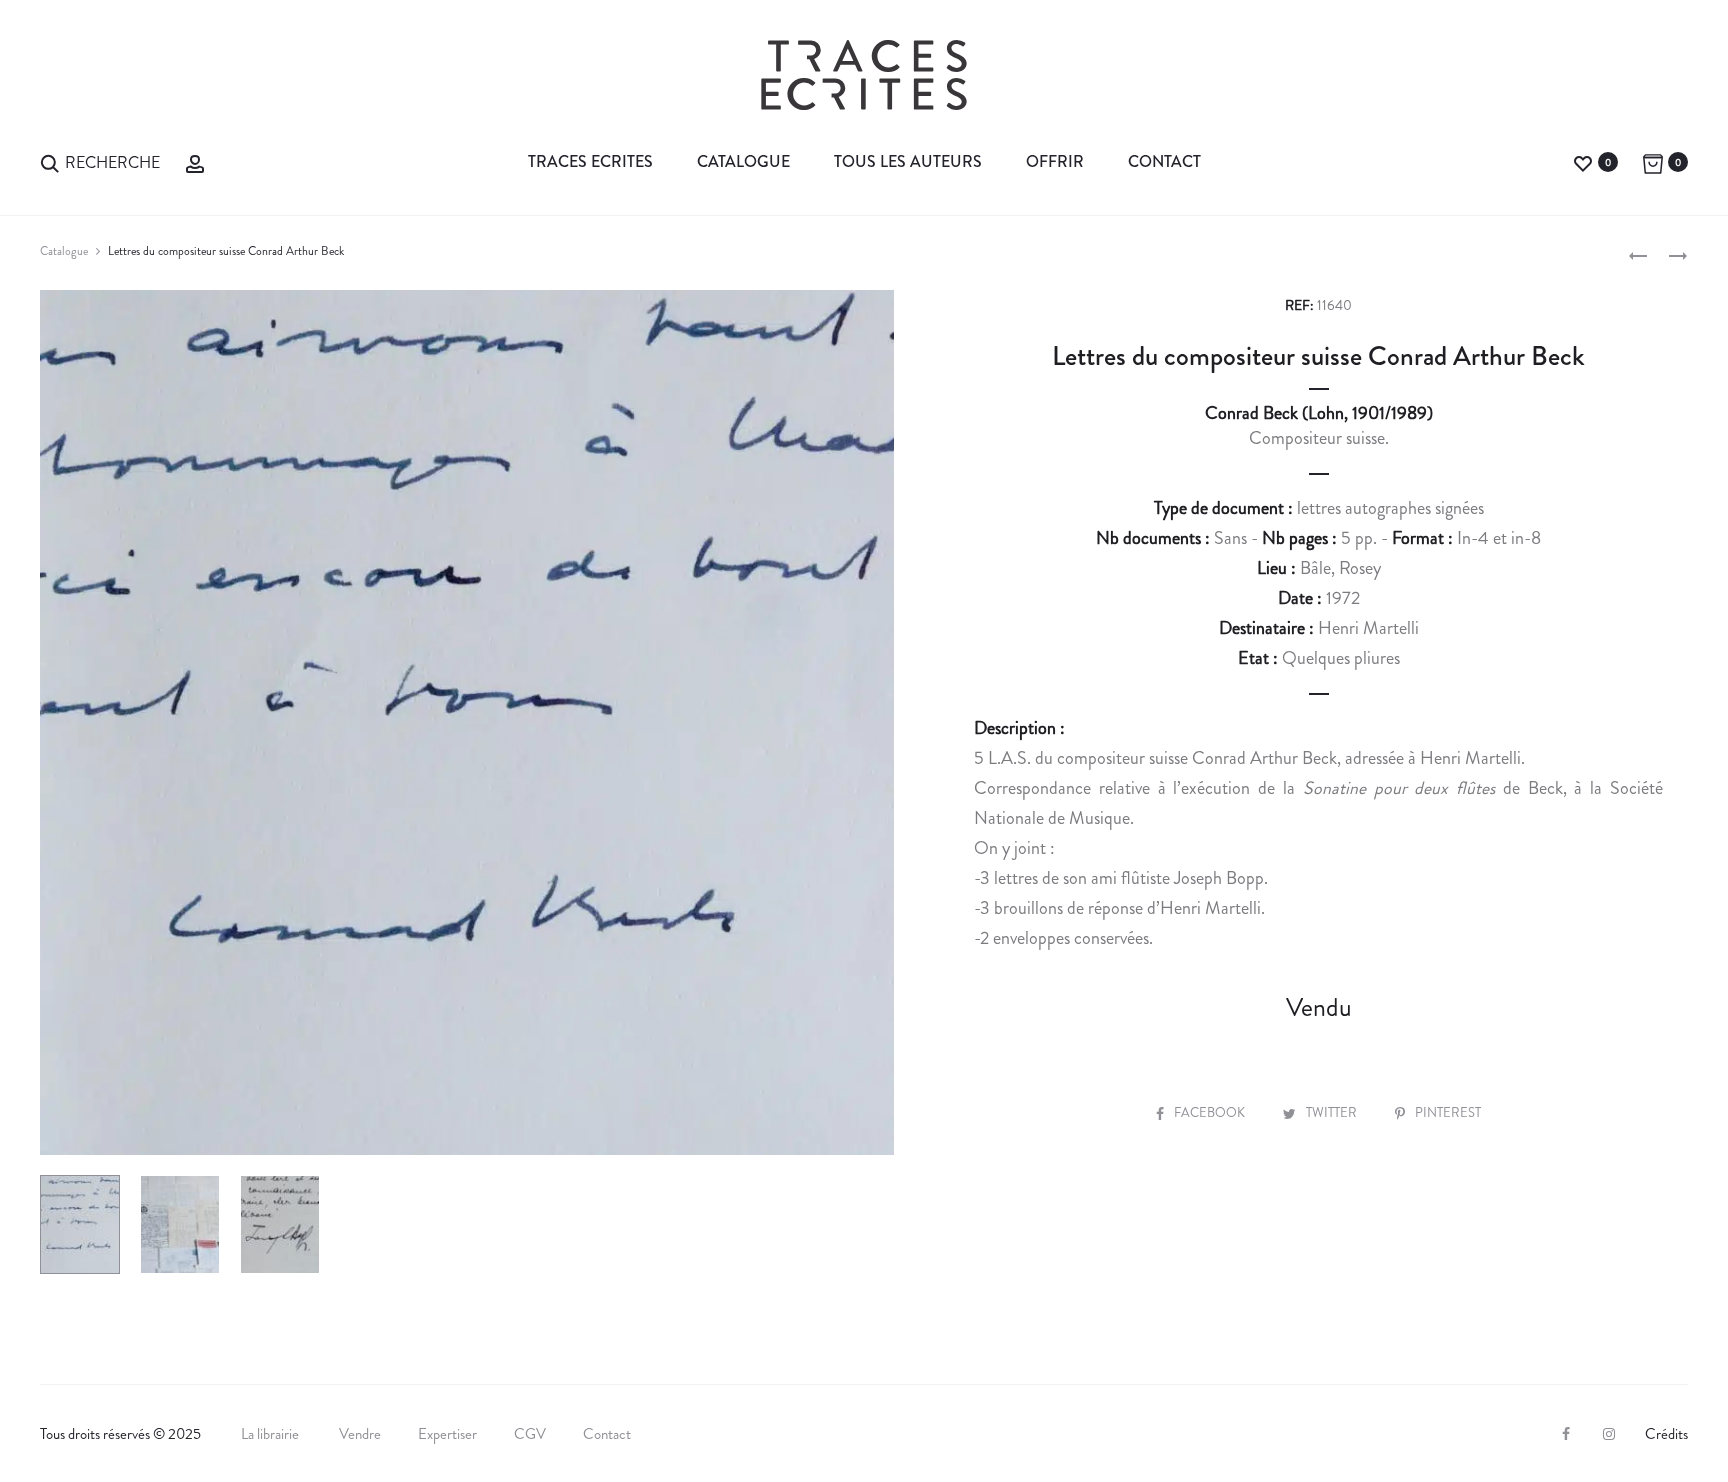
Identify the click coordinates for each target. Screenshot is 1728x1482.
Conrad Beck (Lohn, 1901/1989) (1319, 413)
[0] (1583, 161)
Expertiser (447, 1434)
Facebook (1211, 1112)
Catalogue (743, 161)
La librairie (271, 1434)
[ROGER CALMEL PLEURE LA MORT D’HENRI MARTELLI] (1638, 254)
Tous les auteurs (908, 161)
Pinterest (1448, 1112)
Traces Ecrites (590, 161)
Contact (1164, 161)
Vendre (360, 1434)
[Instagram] (1609, 1434)
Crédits (1666, 1434)
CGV (530, 1434)
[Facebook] (1566, 1434)
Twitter (1333, 1112)
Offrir (1055, 161)
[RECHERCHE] (50, 161)
